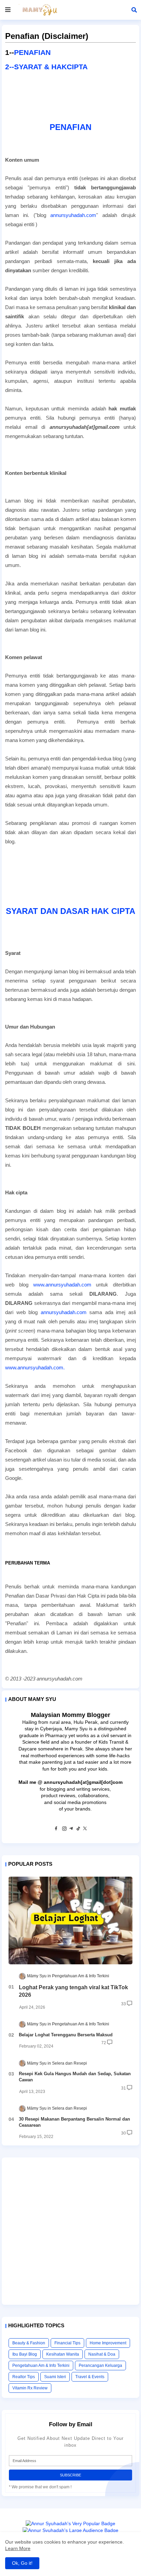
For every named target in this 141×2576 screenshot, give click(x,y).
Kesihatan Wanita (63, 2354)
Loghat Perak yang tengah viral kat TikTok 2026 (73, 1991)
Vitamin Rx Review (30, 2388)
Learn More (18, 2548)
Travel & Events (90, 2377)
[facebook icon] (56, 1830)
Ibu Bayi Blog (25, 2354)
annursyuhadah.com (73, 215)
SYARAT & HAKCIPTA (51, 67)
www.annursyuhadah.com (62, 1285)
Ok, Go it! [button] (22, 2563)
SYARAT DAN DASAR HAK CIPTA (70, 911)
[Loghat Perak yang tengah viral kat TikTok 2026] (70, 1920)
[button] (134, 10)
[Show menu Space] (8, 10)
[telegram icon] (71, 1830)
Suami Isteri (55, 2377)
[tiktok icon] (78, 1830)
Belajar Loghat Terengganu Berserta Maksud (66, 2035)
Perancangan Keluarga (100, 2366)
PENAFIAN (32, 52)
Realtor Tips (24, 2377)
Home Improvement (108, 2343)
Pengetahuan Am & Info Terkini (41, 2366)
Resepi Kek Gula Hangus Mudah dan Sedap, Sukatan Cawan (75, 2077)
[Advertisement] (70, 2231)
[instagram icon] (64, 1830)
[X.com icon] (85, 1830)
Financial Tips (67, 2343)
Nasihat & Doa (102, 2354)
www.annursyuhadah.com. (35, 1367)
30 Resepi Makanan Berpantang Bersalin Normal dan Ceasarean (74, 2122)
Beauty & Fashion (29, 2343)
